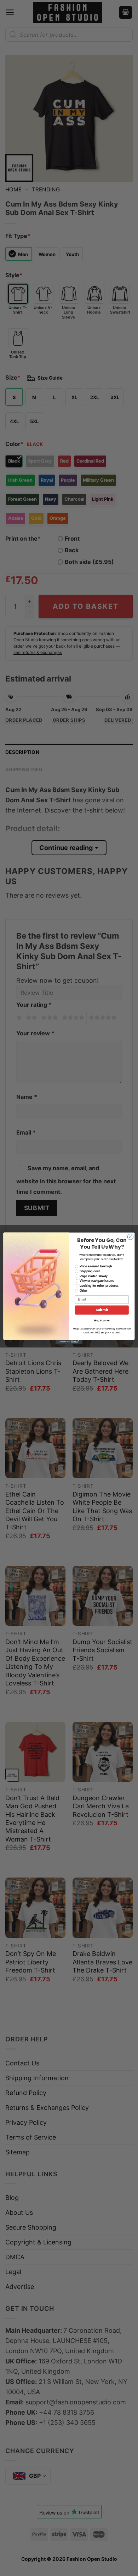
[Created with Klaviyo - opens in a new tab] (69, 1342)
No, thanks (102, 1320)
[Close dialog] (130, 1237)
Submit (102, 1310)
